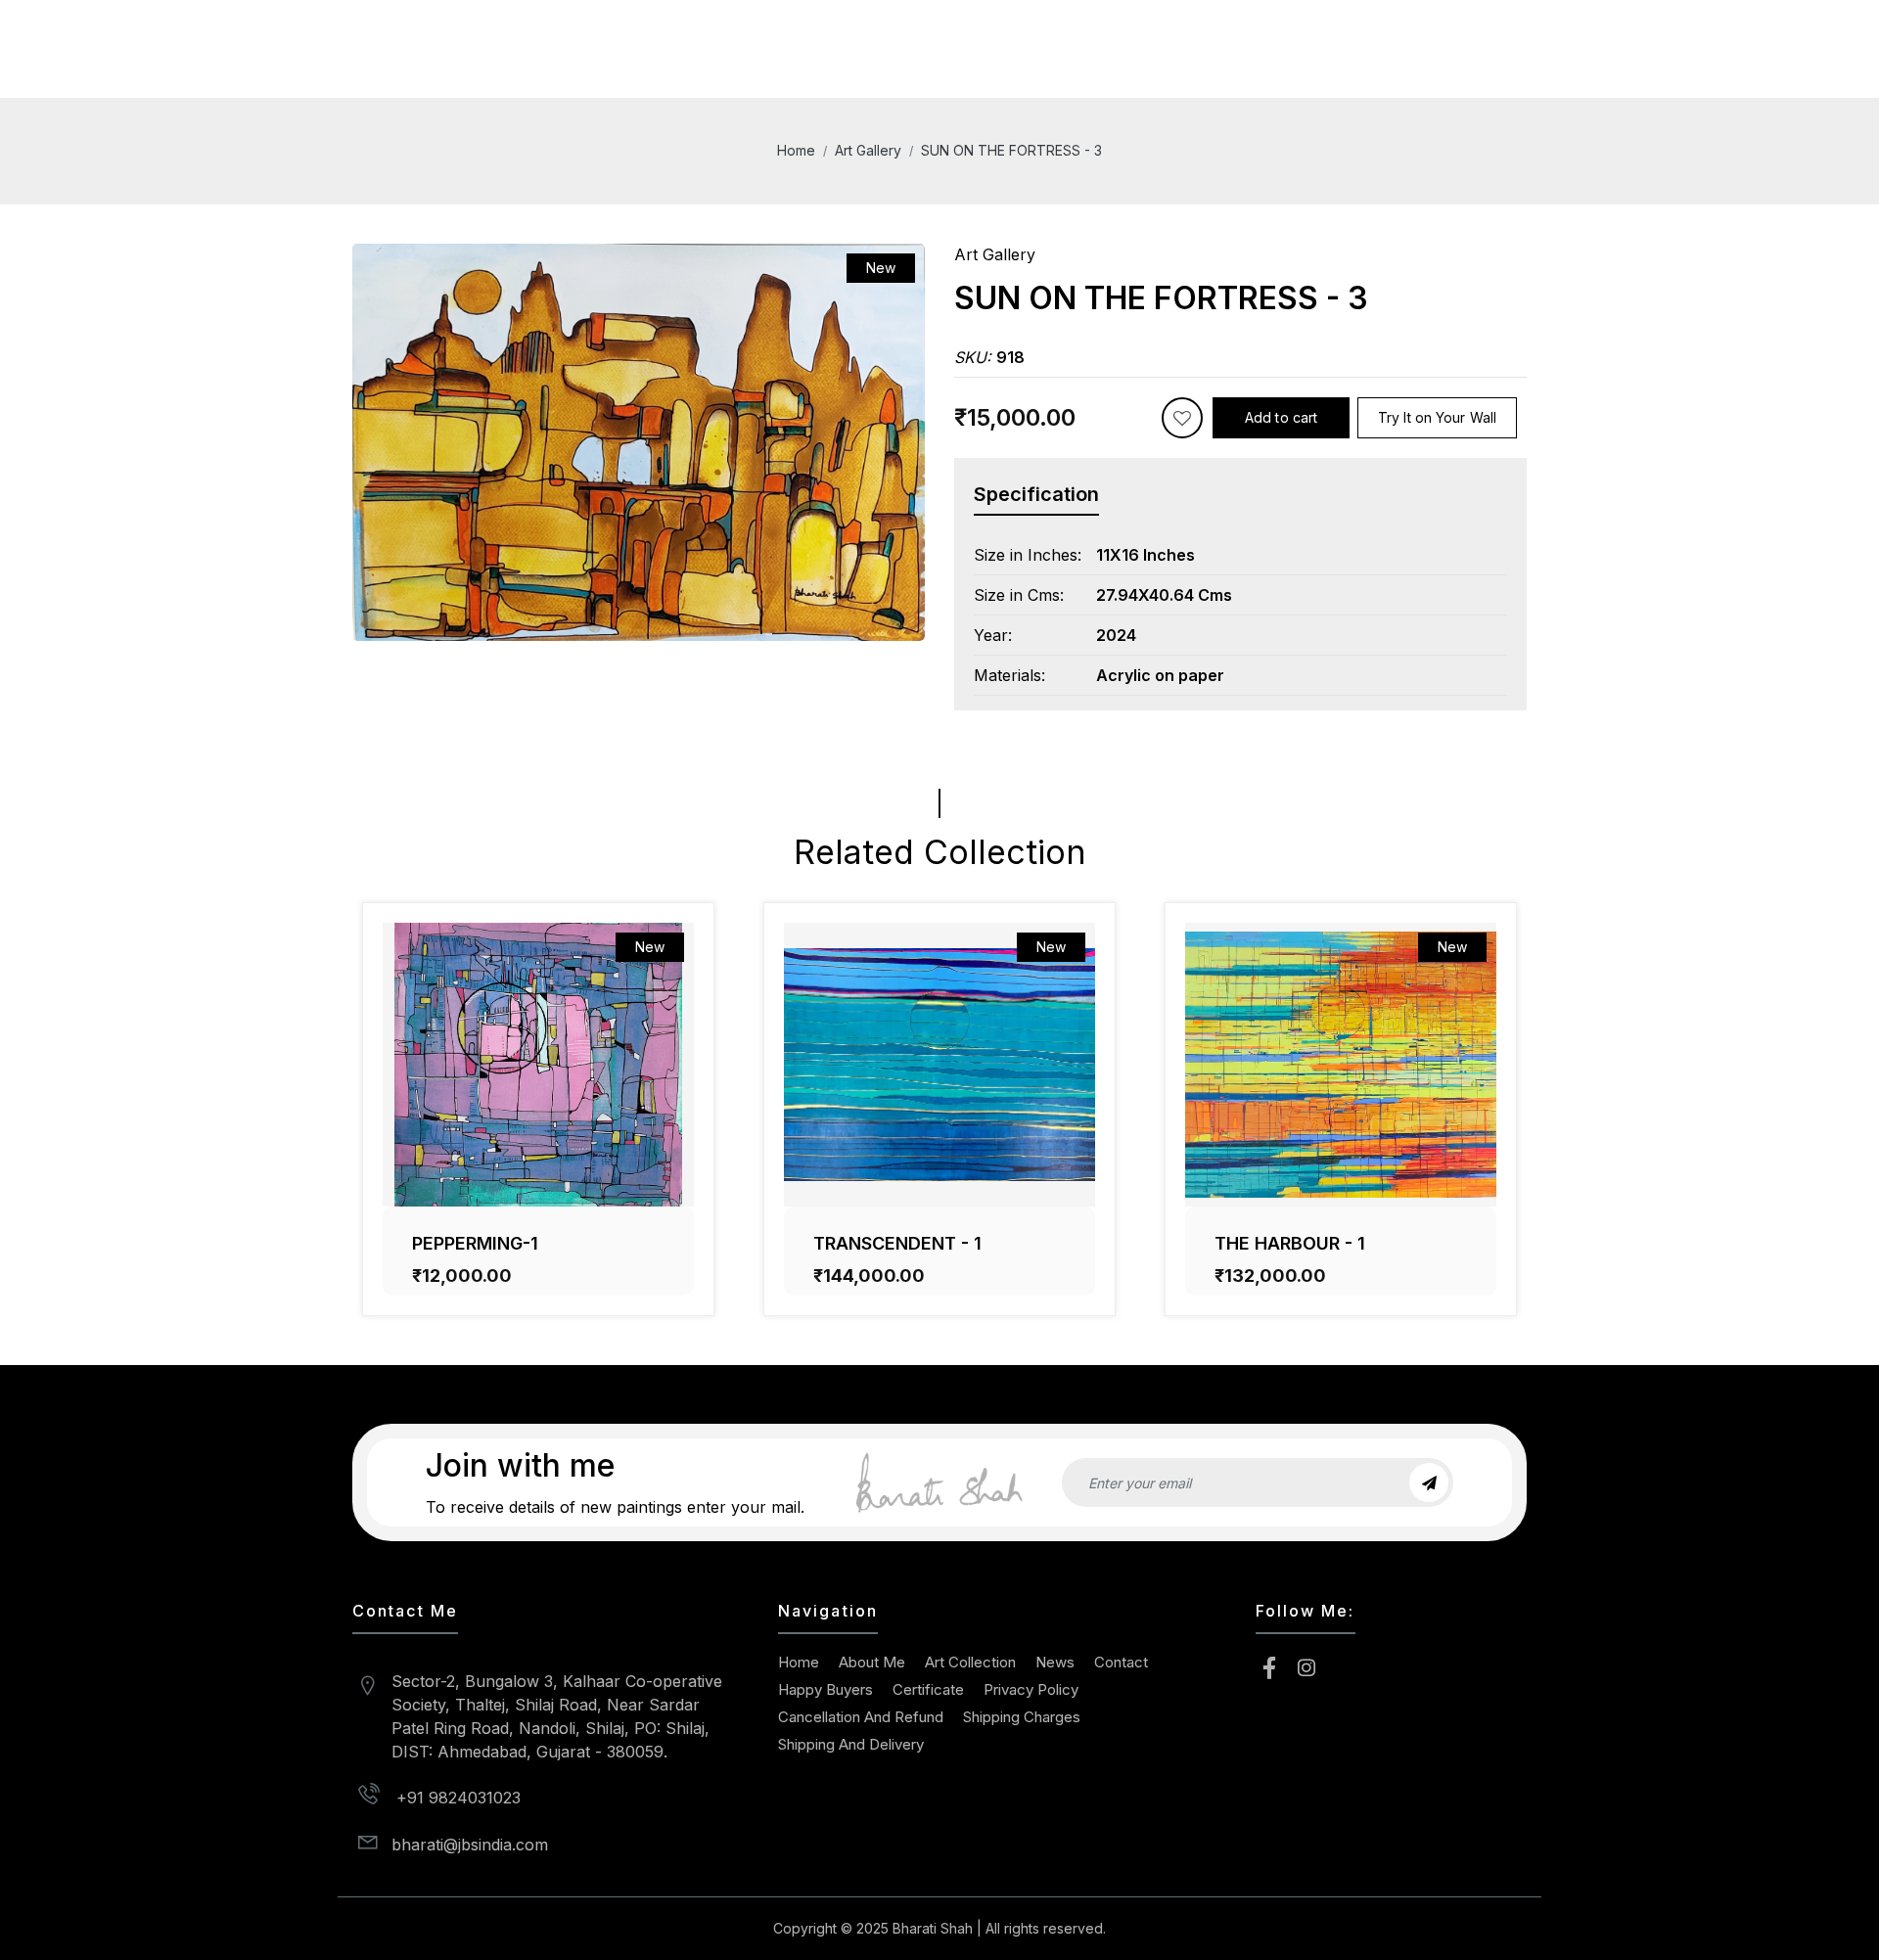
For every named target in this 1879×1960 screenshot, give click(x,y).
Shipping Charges (1022, 1717)
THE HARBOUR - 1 (1290, 1243)
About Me (872, 1662)
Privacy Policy (1031, 1689)
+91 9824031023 (456, 1798)
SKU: (989, 357)
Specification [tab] (1036, 494)
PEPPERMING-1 (475, 1243)
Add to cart (1281, 417)
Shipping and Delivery (851, 1744)
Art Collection (970, 1662)
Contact (1121, 1662)
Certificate (928, 1689)
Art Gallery (868, 150)
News (1055, 1662)
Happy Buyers (825, 1689)
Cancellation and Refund (861, 1717)
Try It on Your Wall (1437, 417)
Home (796, 150)
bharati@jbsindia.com (470, 1845)
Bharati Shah (933, 1928)
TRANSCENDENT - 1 (897, 1243)
